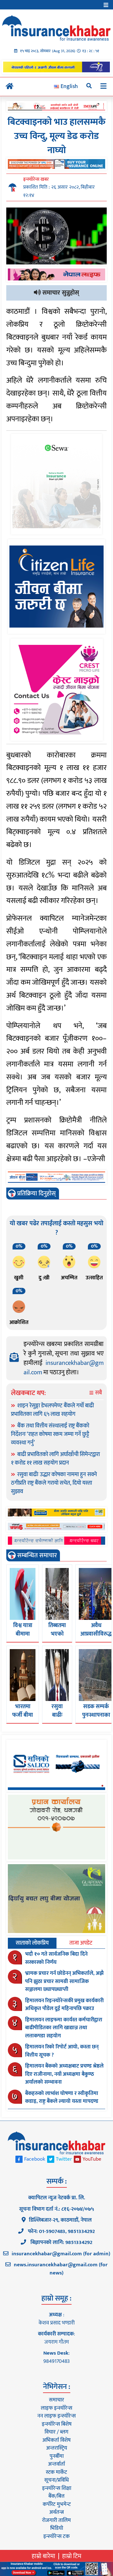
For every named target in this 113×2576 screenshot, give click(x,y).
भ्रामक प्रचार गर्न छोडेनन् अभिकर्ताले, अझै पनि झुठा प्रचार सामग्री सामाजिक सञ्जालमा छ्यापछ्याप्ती (64, 1981)
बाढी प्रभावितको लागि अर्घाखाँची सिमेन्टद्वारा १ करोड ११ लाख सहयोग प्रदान (55, 1459)
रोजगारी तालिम (56, 2520)
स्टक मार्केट (56, 2472)
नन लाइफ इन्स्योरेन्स (56, 2416)
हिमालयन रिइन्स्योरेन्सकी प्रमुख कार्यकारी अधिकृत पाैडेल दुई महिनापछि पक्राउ (64, 2005)
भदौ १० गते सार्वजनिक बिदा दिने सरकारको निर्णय (56, 1958)
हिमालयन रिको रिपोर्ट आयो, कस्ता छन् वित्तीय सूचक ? (62, 2051)
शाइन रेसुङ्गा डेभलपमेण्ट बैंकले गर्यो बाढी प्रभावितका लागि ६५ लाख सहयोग (52, 1410)
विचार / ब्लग (56, 2432)
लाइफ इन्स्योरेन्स (56, 2408)
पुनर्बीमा (57, 2456)
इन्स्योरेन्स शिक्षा (57, 2488)
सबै (98, 1393)
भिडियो (57, 2528)
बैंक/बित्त (56, 2496)
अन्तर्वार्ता (56, 2464)
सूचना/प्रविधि (56, 2480)
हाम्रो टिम (72, 2556)
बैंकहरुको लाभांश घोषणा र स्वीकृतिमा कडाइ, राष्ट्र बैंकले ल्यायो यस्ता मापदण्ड (62, 2097)
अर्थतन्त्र (56, 2512)
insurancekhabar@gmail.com (64, 1368)
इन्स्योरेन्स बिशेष (57, 2424)
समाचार (56, 2400)
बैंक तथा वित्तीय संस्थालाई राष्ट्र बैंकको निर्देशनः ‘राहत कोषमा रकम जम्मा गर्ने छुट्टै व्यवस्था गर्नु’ (50, 1434)
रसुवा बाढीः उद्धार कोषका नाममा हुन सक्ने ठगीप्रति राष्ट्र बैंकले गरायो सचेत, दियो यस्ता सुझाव (54, 1483)
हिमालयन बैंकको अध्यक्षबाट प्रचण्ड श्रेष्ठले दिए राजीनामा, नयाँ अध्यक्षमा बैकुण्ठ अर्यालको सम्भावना (64, 2074)
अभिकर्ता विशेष (56, 2440)
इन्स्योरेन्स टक (56, 2536)
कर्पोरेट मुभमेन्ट (57, 2504)
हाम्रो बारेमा (43, 2556)
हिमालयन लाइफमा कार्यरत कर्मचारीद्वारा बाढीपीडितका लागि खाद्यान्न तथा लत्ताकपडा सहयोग (64, 2028)
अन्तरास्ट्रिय (57, 2448)
